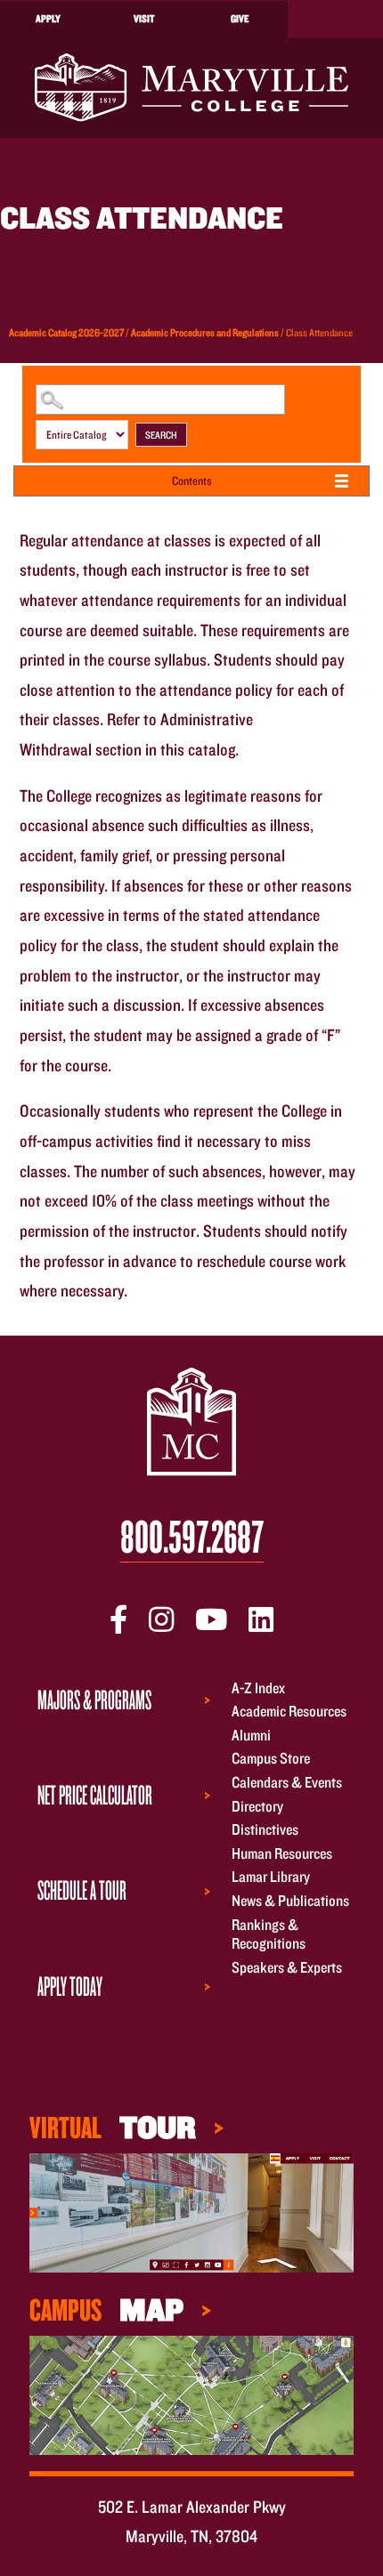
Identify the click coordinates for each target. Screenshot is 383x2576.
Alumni (251, 1735)
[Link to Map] (191, 2211)
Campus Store (271, 1759)
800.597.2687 (192, 1537)
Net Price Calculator (95, 1794)
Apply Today (70, 1986)
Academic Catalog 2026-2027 (66, 332)
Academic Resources (289, 1712)
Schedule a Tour (82, 1890)
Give (240, 18)
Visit (144, 18)
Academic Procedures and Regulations (205, 332)
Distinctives (265, 1830)
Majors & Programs (94, 1699)
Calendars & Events (287, 1782)
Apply (48, 18)
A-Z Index (258, 1688)
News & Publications (290, 1900)
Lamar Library (271, 1877)
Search (161, 435)
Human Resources (282, 1853)
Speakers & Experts (287, 1967)
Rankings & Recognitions (269, 1934)
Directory (257, 1806)
